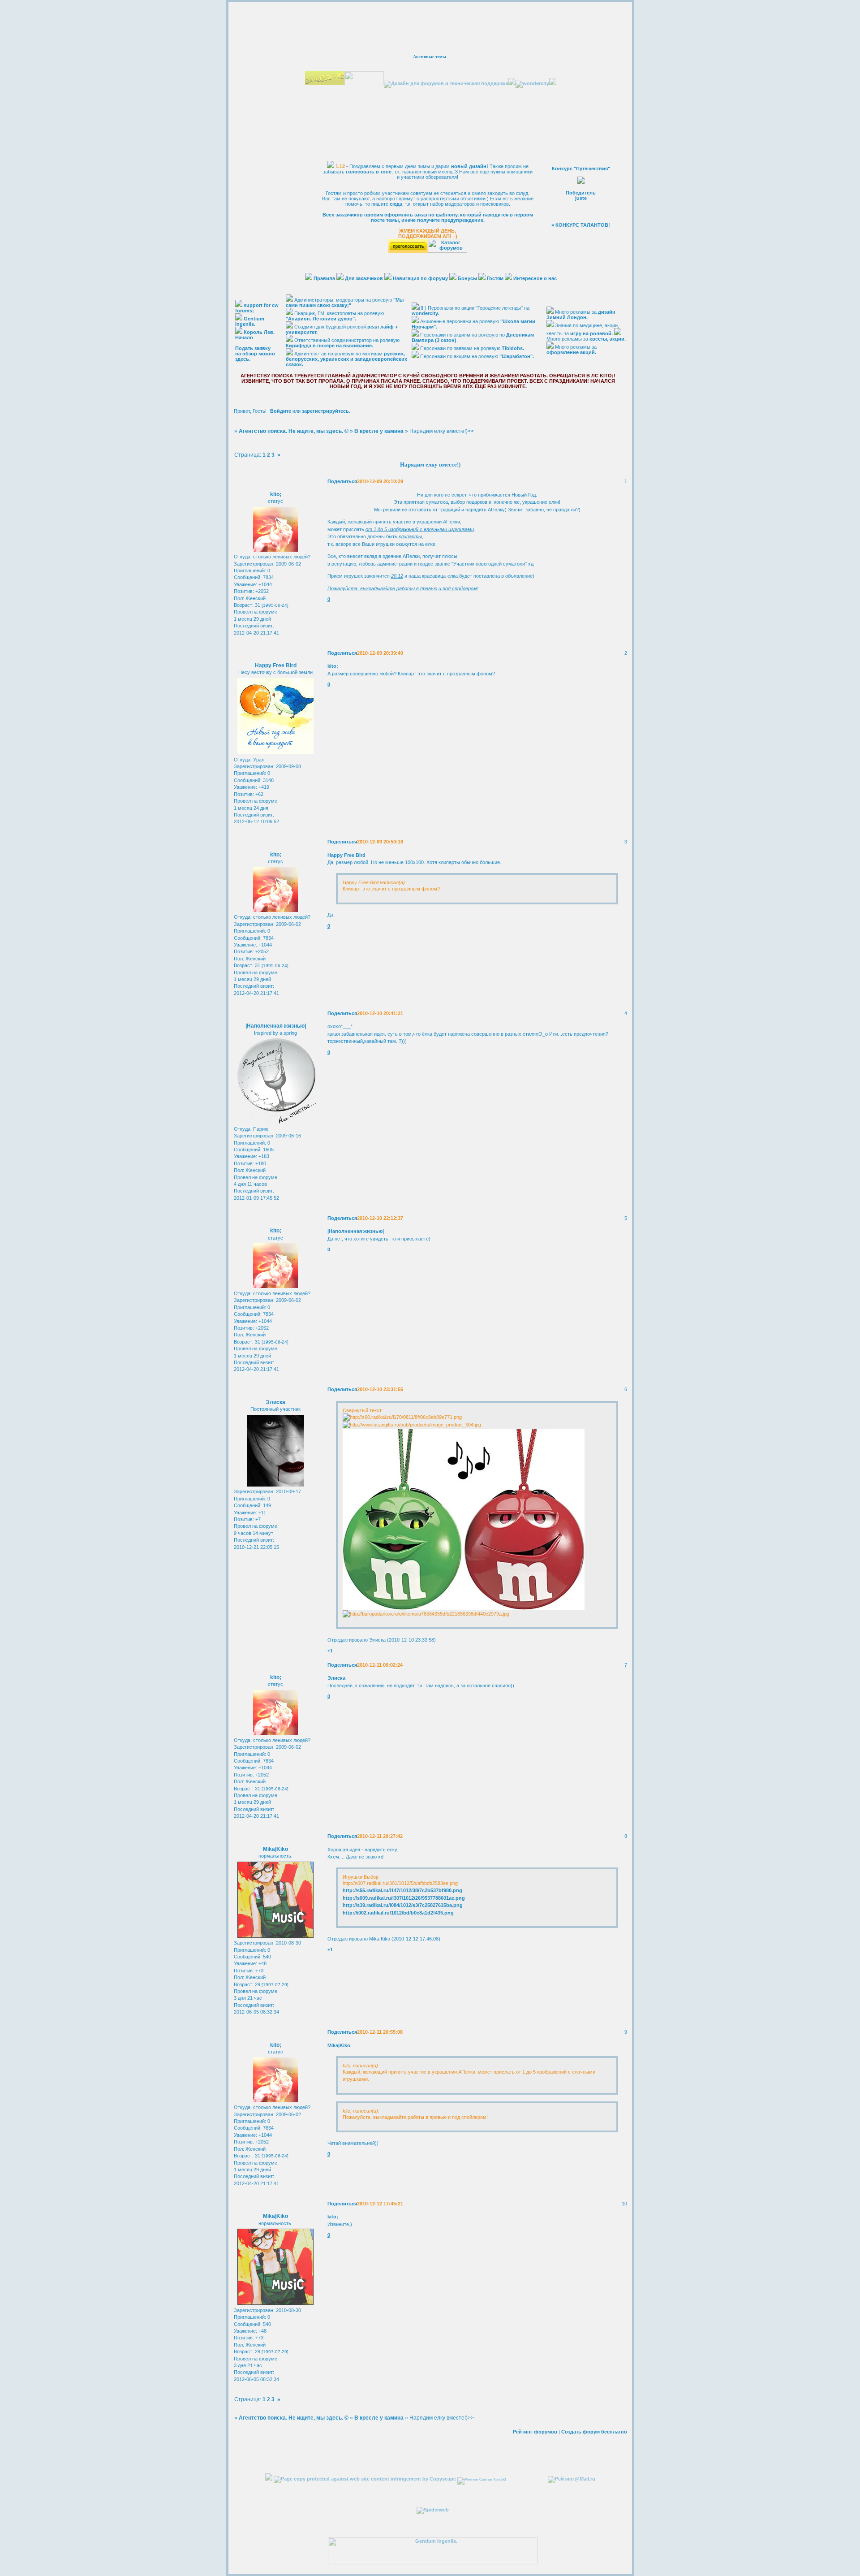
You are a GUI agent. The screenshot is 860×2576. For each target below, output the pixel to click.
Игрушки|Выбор (361, 1877)
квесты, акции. (608, 339)
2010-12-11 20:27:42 (380, 1836)
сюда (396, 204)
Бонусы (468, 278)
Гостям (495, 278)
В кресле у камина (379, 431)
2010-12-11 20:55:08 (380, 2032)
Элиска (275, 1402)
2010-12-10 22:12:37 (380, 1218)
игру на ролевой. (591, 333)
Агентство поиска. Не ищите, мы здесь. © (294, 431)
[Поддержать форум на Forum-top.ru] (408, 251)
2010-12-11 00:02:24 (380, 1665)
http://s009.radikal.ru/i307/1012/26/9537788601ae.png (404, 1898)
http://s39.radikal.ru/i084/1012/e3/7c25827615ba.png (403, 1905)
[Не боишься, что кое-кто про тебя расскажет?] (364, 83)
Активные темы (430, 57)
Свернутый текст (362, 1410)
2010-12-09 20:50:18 (380, 842)
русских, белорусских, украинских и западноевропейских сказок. (346, 359)
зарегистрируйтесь (325, 411)
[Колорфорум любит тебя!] (325, 83)
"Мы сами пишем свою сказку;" (345, 303)
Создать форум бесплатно (594, 2432)
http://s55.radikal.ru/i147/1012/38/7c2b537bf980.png (402, 1890)
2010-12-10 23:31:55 (380, 1389)
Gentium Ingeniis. (250, 321)
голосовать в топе (369, 172)
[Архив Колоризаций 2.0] (269, 2479)
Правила (325, 278)
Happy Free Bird (276, 666)
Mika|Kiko (275, 1849)
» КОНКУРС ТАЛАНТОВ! (581, 225)
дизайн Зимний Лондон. (581, 315)
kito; (276, 494)
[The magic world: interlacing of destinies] (433, 2510)
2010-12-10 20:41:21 (380, 1013)
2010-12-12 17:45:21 (380, 2204)
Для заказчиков (364, 278)
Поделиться (342, 481)
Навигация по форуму (420, 278)
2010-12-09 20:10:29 (380, 481)
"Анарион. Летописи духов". (321, 319)
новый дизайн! (470, 166)
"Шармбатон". (517, 356)
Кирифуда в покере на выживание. (329, 346)
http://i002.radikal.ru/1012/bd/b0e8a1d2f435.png (398, 1913)
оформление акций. (571, 352)
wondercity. (425, 313)
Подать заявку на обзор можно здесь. (255, 354)
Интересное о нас (535, 278)
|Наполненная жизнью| (276, 1026)
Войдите (281, 411)
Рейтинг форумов (535, 2432)
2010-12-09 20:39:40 (380, 653)
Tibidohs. (513, 348)
